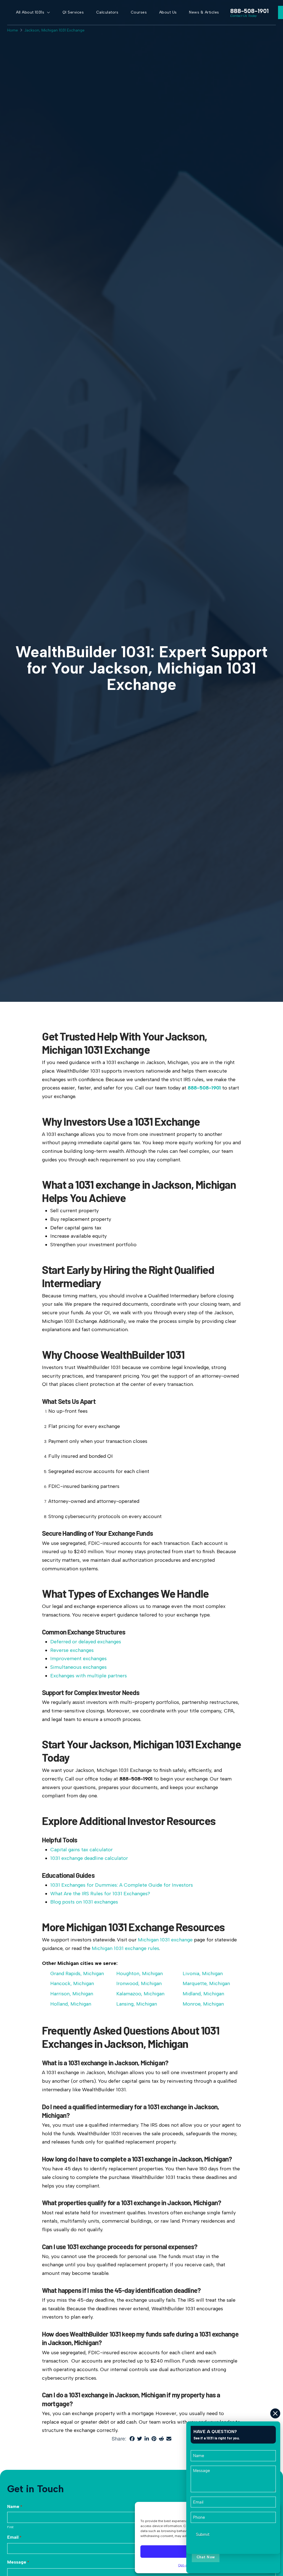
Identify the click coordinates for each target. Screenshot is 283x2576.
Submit (203, 2534)
